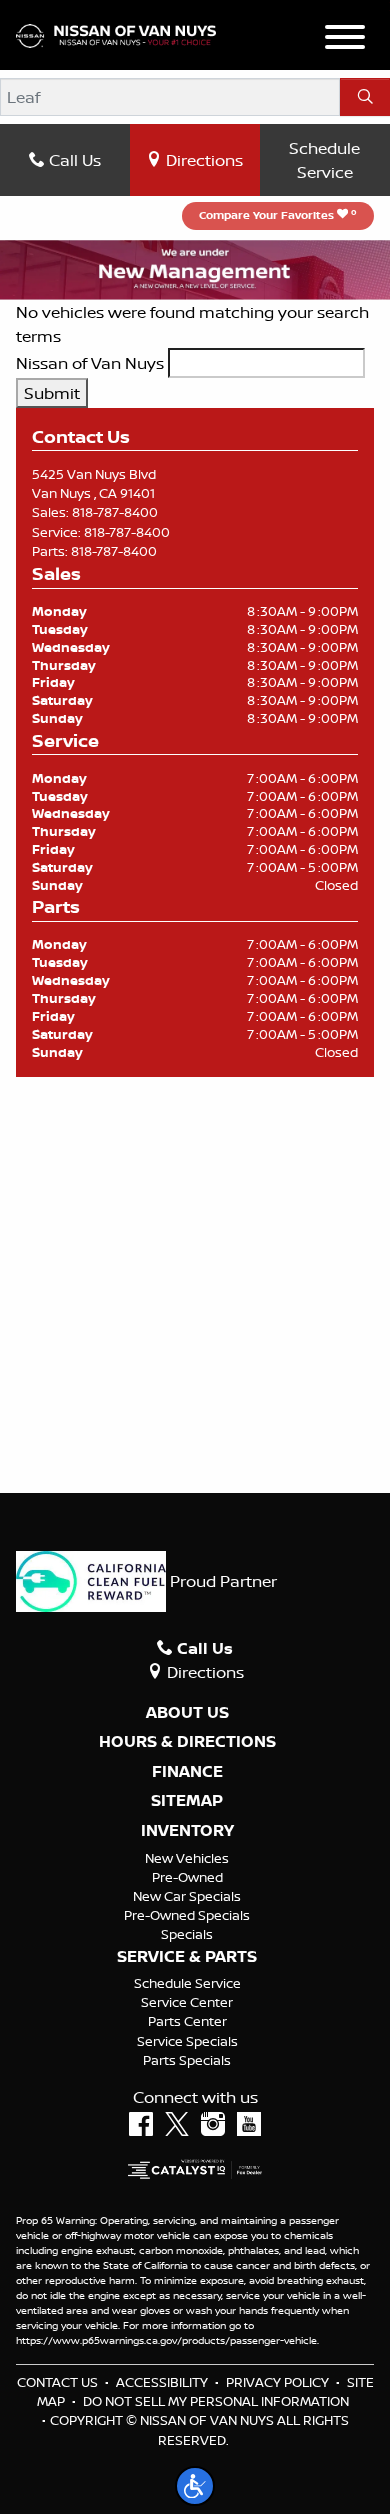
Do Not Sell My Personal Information (216, 2401)
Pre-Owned (187, 1877)
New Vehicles (187, 1858)
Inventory (187, 1831)
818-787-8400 (115, 512)
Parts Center (187, 2021)
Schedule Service (324, 160)
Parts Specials (187, 2060)
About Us (187, 1713)
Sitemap (187, 1801)
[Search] (365, 97)
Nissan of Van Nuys (90, 363)
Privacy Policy (277, 2382)
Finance (187, 1772)
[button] (195, 2486)
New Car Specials (187, 1896)
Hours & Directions (187, 1742)
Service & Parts (187, 1957)
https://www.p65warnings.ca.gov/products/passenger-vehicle (166, 2340)
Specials (187, 1934)
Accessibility (162, 2382)
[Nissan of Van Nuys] (116, 34)
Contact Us (57, 2382)
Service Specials (187, 2041)
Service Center (187, 2002)
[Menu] (345, 40)
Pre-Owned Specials (187, 1915)
